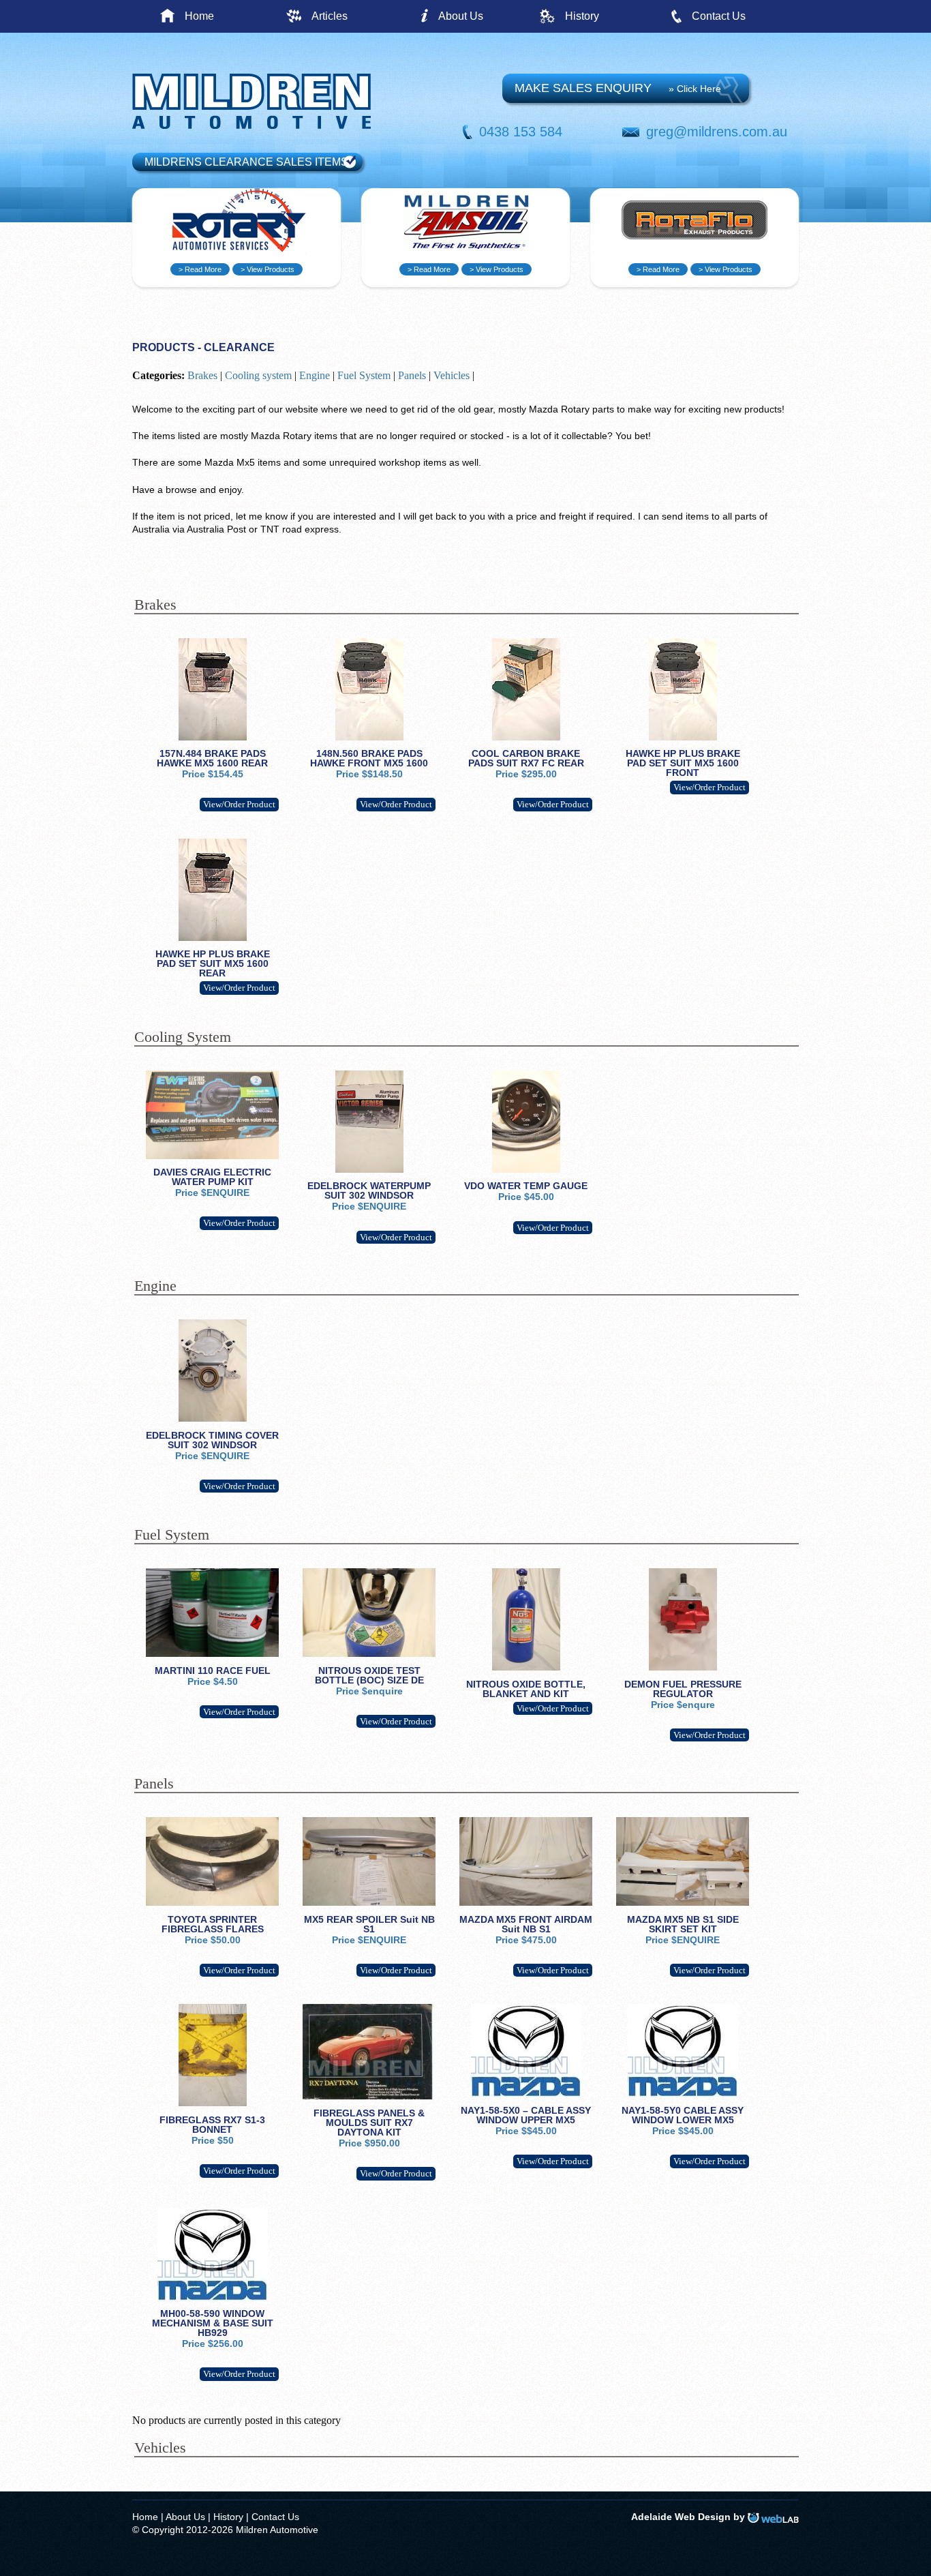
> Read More (200, 269)
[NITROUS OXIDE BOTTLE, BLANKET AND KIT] (526, 1667)
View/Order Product (239, 804)
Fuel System (364, 375)
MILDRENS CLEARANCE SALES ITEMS (246, 162)
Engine (315, 375)
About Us (461, 16)
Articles (330, 16)
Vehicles (452, 375)
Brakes (202, 375)
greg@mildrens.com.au (717, 132)
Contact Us (719, 16)
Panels (412, 375)
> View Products (268, 269)
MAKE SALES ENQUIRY (618, 88)
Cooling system (258, 375)
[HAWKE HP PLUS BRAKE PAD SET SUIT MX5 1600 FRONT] (683, 737)
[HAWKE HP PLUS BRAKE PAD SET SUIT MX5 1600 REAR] (213, 938)
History (582, 16)
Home (199, 16)
